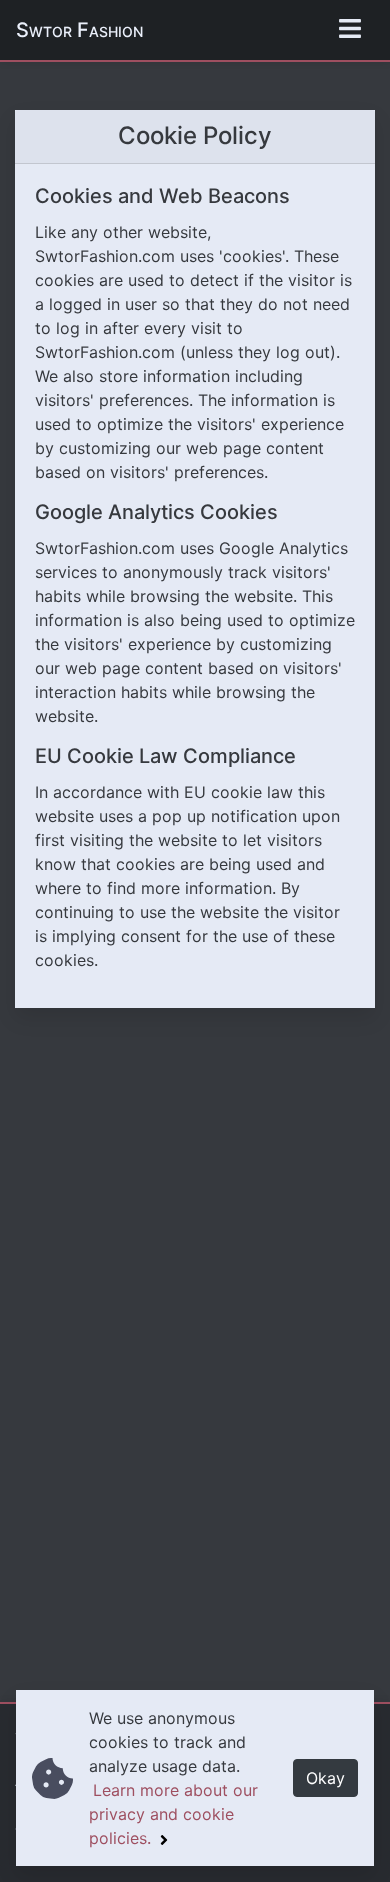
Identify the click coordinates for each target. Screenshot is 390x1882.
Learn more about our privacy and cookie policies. (173, 1814)
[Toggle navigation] (350, 30)
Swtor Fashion (79, 30)
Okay (325, 1778)
